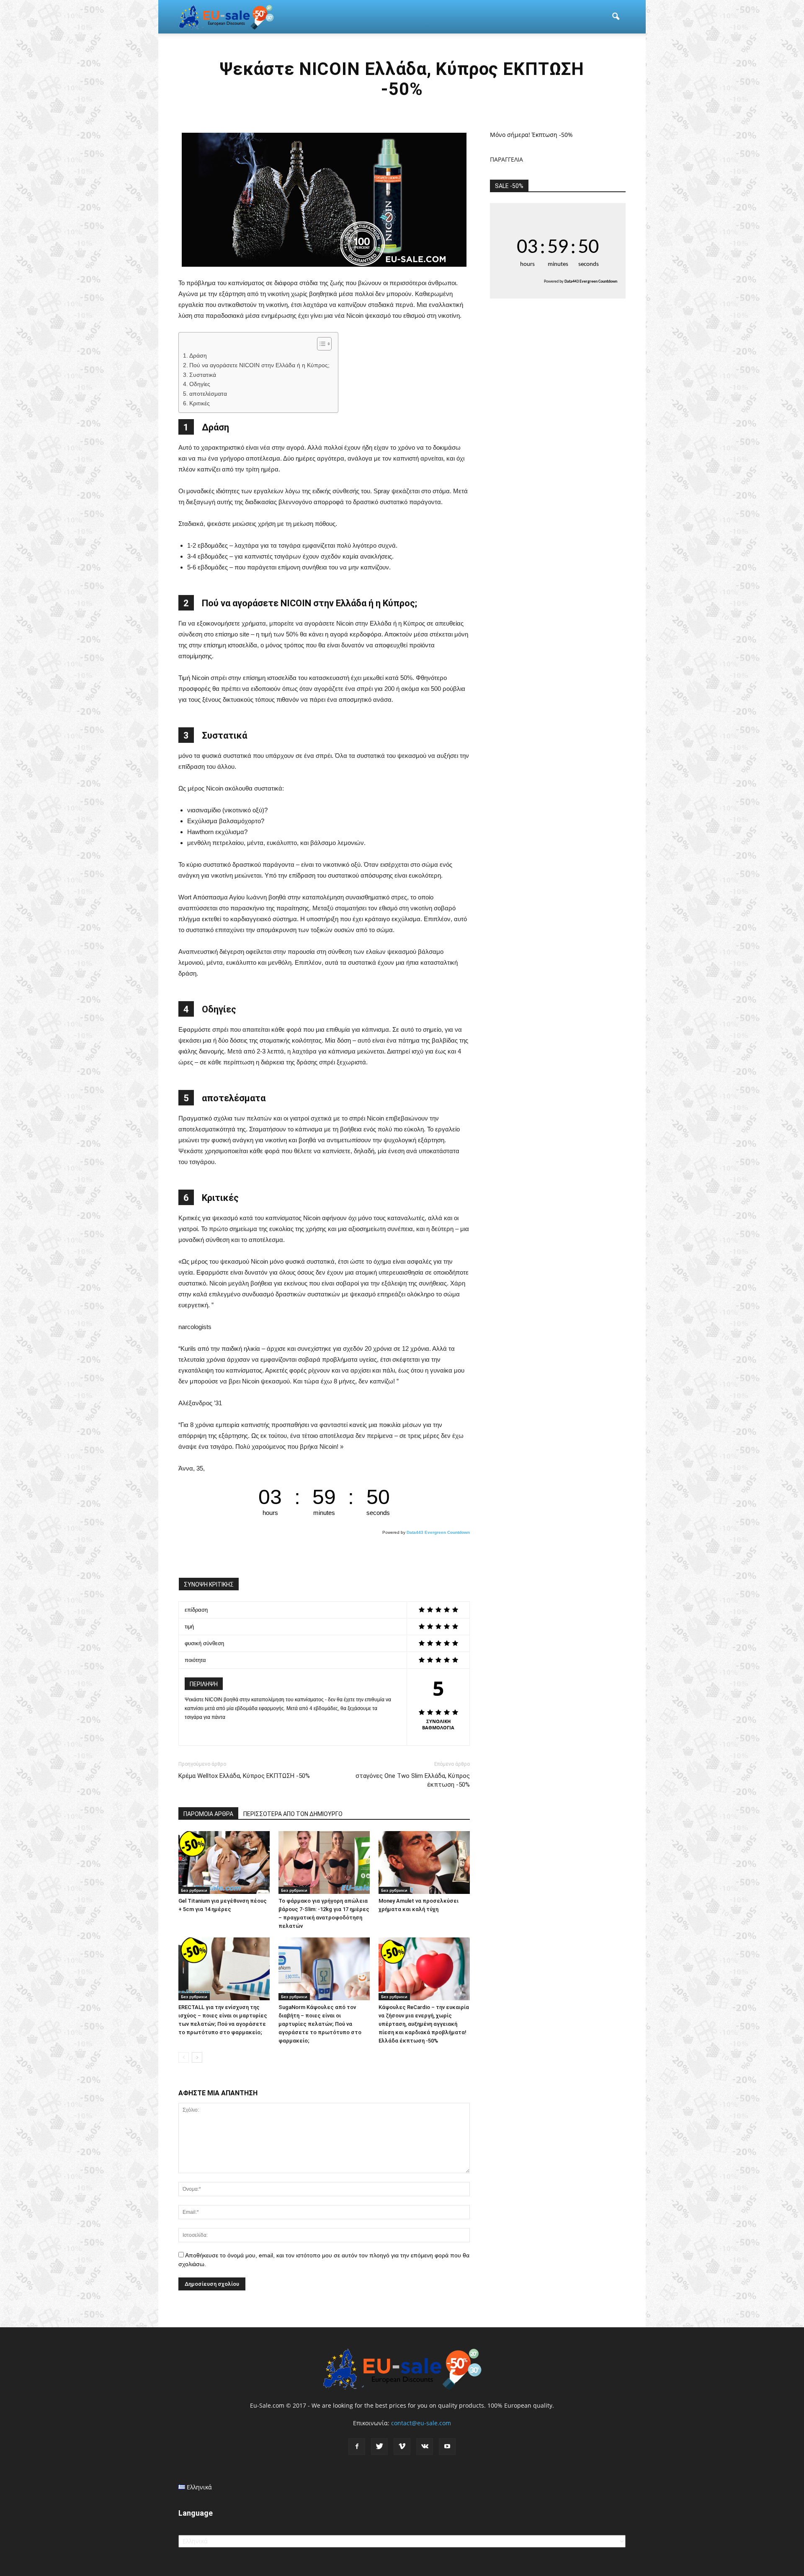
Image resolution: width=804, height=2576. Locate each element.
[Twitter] (379, 2447)
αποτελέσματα (208, 394)
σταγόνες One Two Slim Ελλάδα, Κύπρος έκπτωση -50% (413, 1780)
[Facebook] (357, 2447)
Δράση (198, 356)
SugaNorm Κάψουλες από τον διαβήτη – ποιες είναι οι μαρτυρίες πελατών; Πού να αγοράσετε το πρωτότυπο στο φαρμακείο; (320, 2024)
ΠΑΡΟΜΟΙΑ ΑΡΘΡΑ (208, 1814)
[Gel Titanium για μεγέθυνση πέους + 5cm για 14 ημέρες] (224, 1862)
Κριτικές (200, 403)
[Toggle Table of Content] (320, 344)
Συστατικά (203, 375)
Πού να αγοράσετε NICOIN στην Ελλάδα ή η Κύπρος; (259, 365)
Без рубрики (194, 1890)
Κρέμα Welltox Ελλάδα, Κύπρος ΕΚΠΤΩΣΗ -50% (244, 1776)
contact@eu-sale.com (421, 2423)
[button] (616, 17)
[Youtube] (447, 2447)
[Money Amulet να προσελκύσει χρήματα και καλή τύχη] (424, 1862)
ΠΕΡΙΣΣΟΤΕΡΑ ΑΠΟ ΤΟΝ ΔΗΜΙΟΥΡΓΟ (293, 1814)
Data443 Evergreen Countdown (438, 1532)
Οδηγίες (200, 384)
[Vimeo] (402, 2447)
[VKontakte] (425, 2447)
